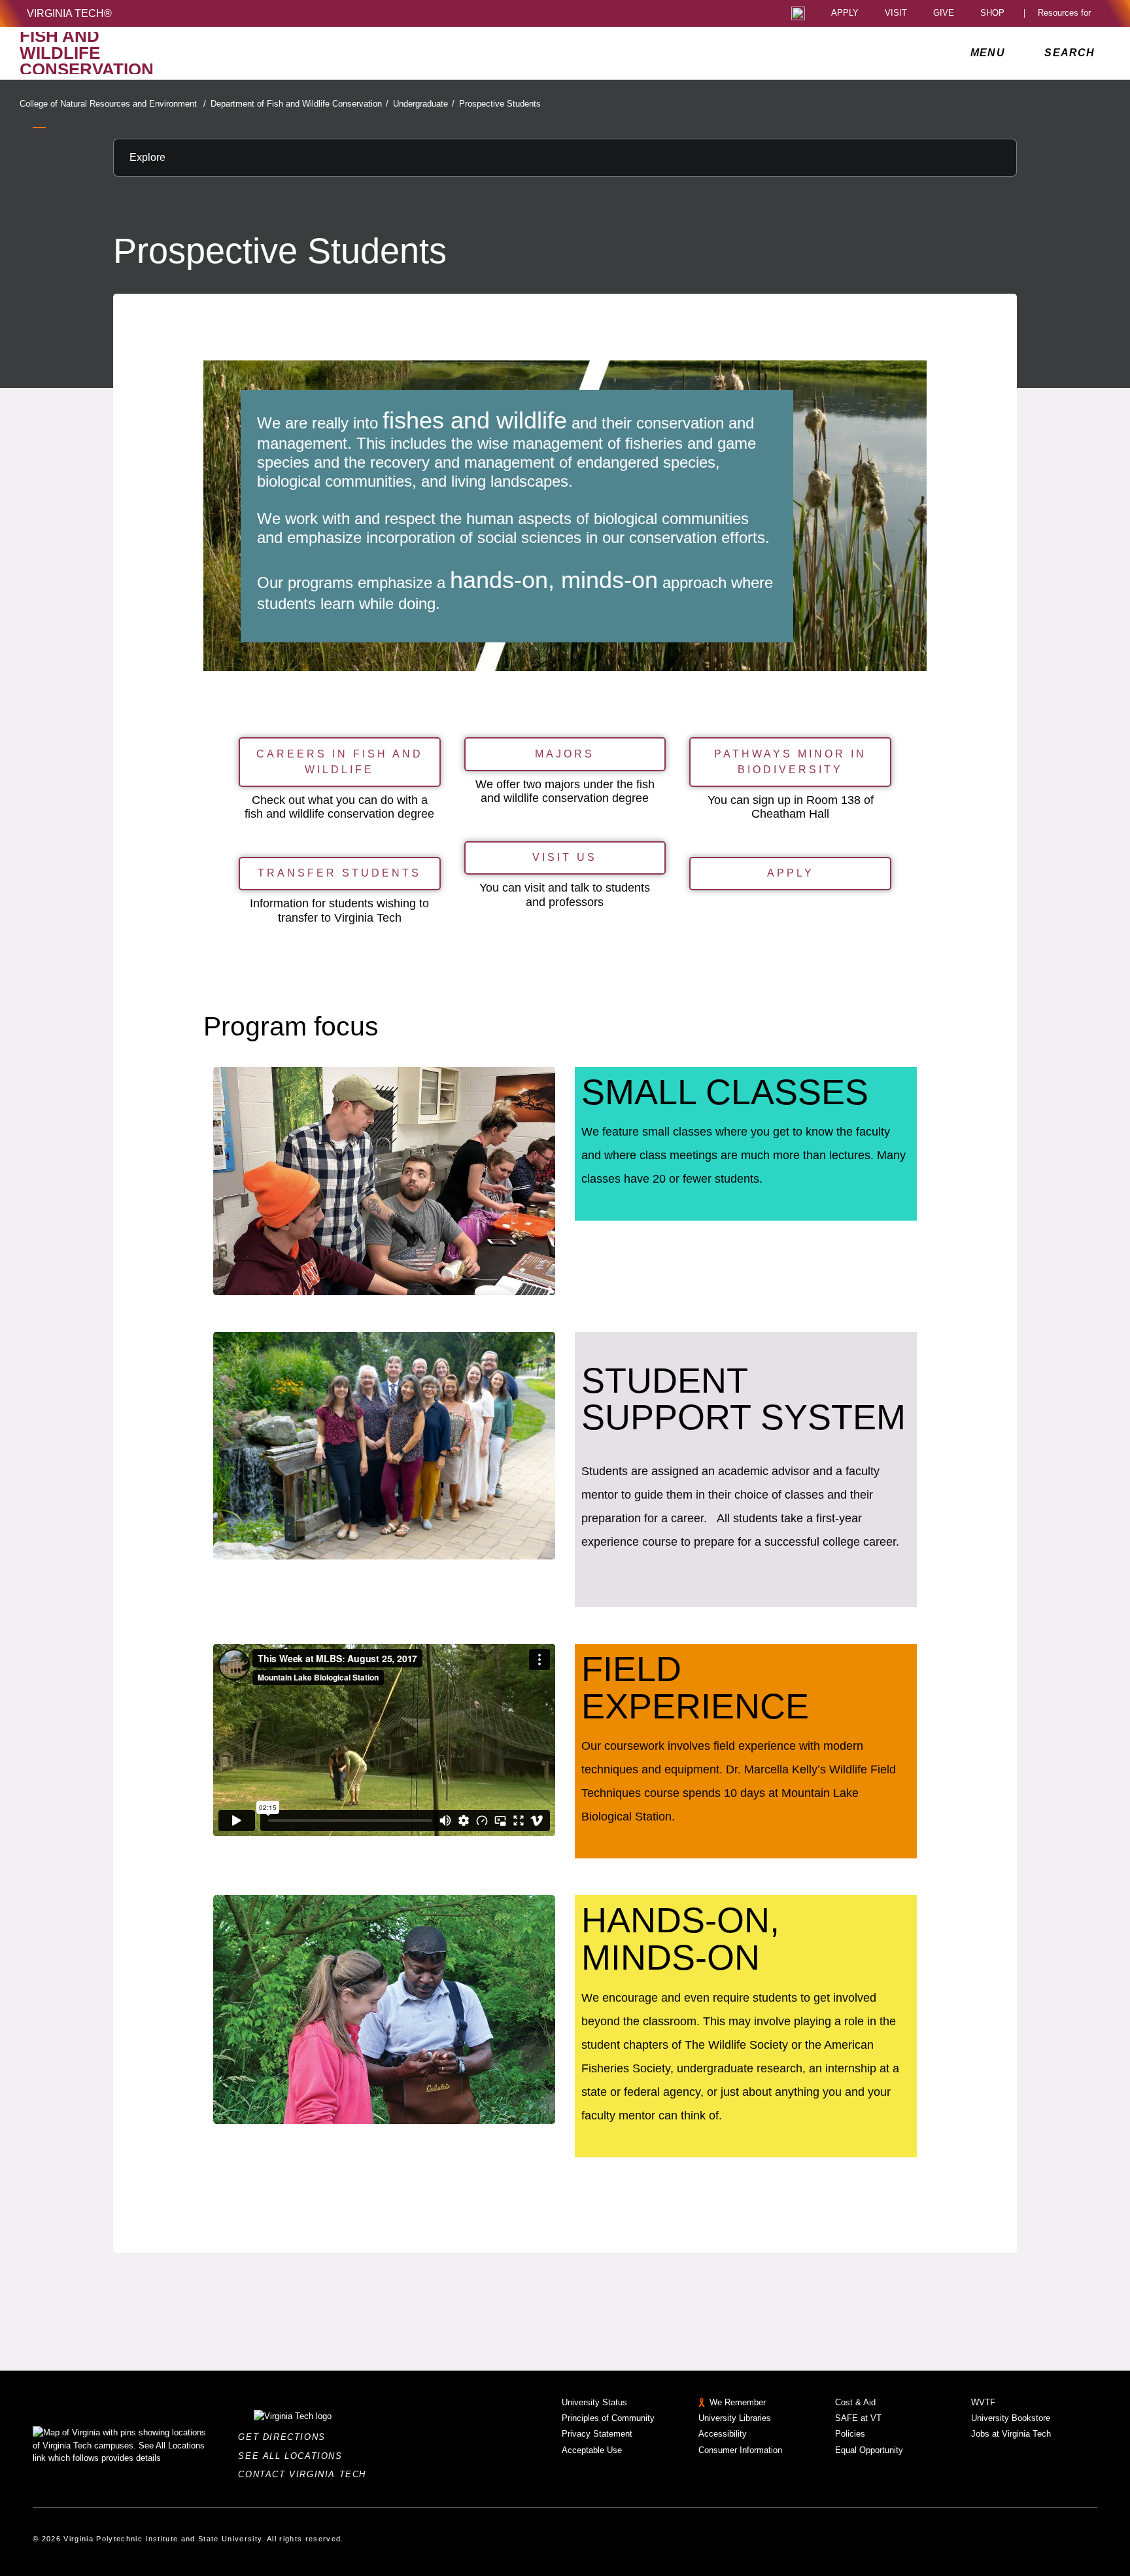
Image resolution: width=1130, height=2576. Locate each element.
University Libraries (735, 2418)
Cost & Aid (855, 2402)
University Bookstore (1011, 2418)
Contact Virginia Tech (306, 2474)
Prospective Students (500, 104)
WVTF (983, 2402)
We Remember (738, 2402)
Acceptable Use (592, 2450)
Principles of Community (608, 2418)
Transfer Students (339, 873)
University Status (594, 2402)
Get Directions (285, 2437)
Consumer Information (740, 2450)
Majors (565, 754)
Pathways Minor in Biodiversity (790, 762)
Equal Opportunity (869, 2450)
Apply (845, 13)
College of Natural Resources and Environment (113, 104)
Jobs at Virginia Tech (1011, 2434)
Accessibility (723, 2434)
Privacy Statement (597, 2434)
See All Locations (294, 2456)
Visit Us (565, 857)
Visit (896, 13)
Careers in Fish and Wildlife (340, 762)
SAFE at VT (858, 2418)
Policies (850, 2434)
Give (944, 13)
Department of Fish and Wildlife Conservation (300, 104)
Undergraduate (424, 104)
